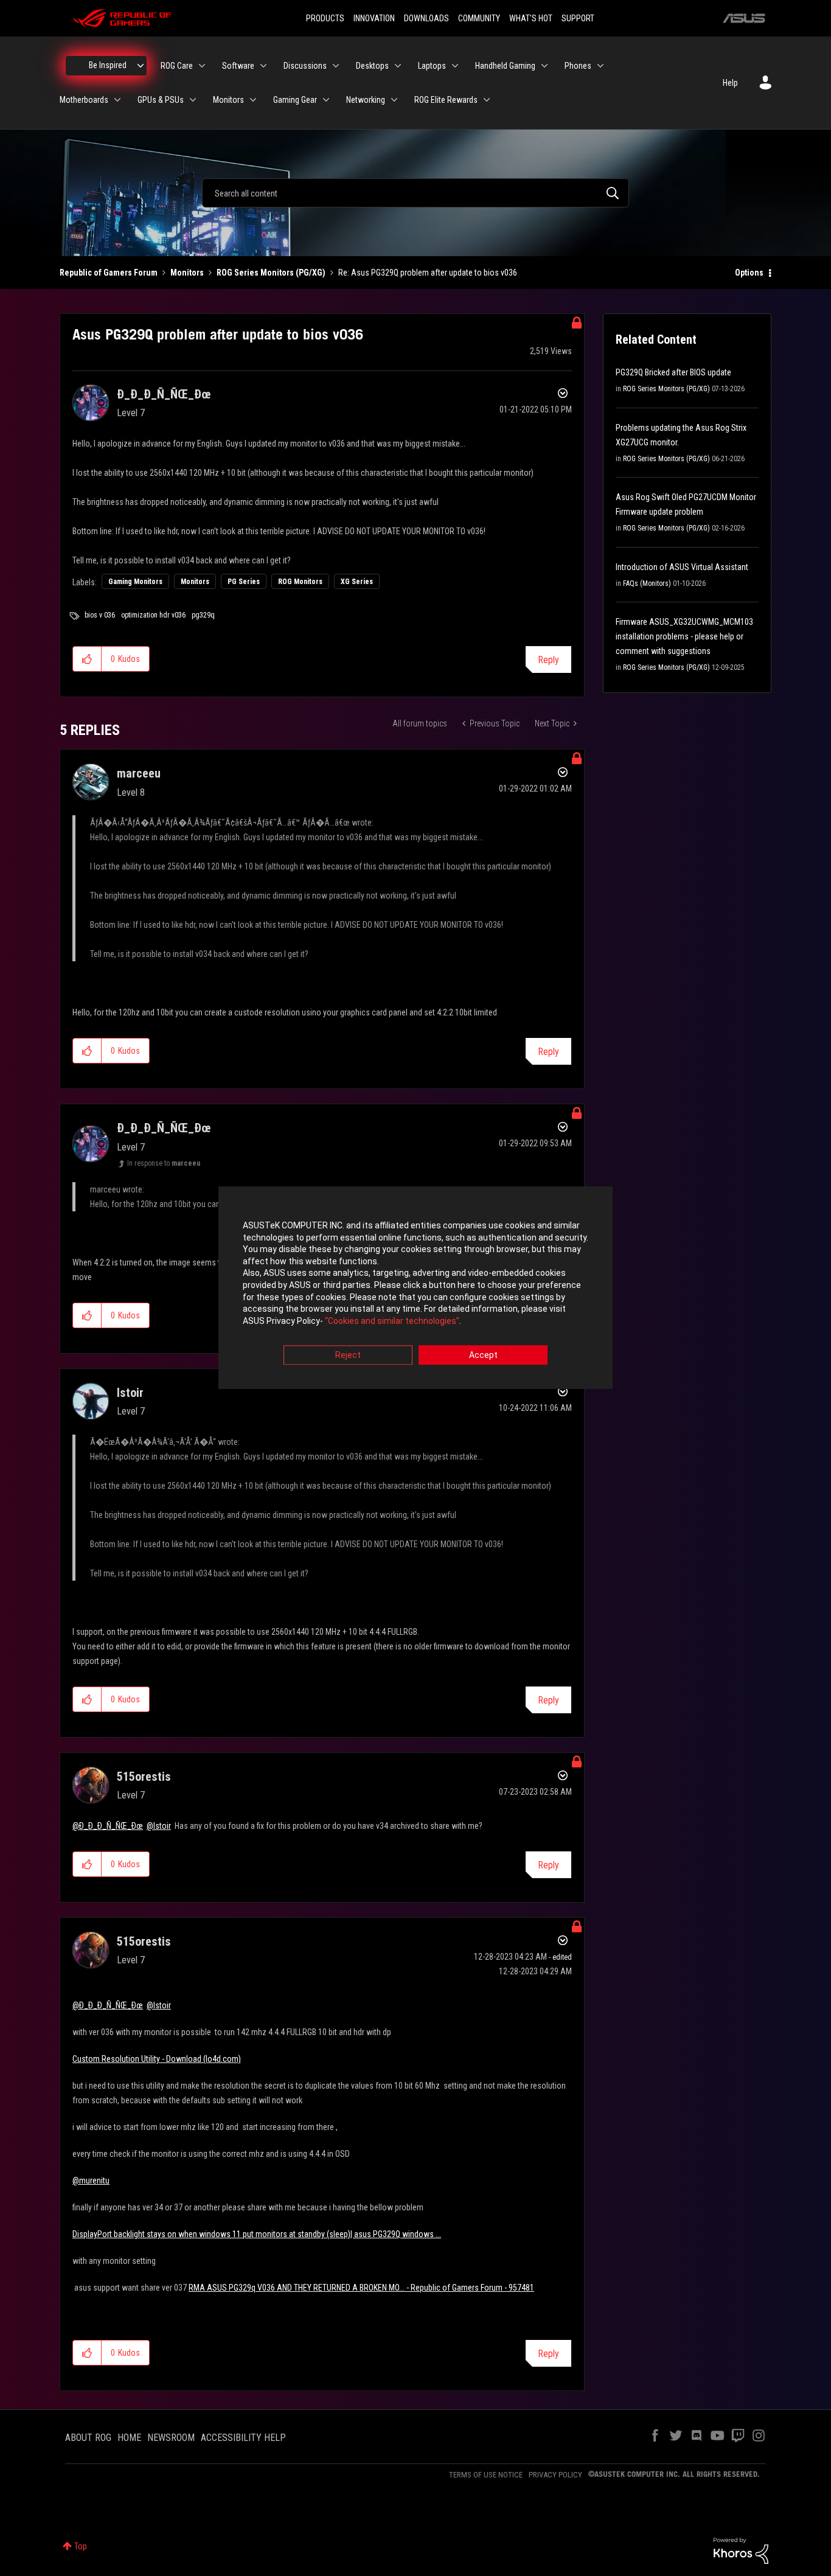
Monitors (187, 273)
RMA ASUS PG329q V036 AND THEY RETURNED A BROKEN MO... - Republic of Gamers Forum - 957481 (361, 2288)
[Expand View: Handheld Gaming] (544, 66)
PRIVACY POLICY (555, 2475)
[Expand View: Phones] (600, 66)
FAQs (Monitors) (647, 583)
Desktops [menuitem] (372, 66)
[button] (87, 659)
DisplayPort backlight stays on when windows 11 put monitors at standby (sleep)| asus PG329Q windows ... (257, 2234)
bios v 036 (100, 615)
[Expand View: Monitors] (253, 100)
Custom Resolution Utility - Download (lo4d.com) (157, 2059)
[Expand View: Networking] (394, 100)
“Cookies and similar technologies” (392, 1321)
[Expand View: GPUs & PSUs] (193, 100)
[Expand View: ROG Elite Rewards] (487, 100)
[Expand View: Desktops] (398, 66)
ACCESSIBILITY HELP (243, 2438)
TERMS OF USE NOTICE (486, 2475)
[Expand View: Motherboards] (117, 100)
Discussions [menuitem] (305, 66)
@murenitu (91, 2181)
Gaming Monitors (135, 582)
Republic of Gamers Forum (109, 273)
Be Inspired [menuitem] (108, 65)
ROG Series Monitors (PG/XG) (271, 273)
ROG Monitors (300, 582)
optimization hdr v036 (153, 615)
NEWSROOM (171, 2438)
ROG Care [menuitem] (177, 66)
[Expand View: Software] (263, 66)
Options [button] (749, 273)
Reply (548, 660)
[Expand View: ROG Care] (202, 66)
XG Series (357, 582)
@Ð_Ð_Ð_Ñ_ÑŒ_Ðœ (108, 1826)
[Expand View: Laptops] (455, 66)
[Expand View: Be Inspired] (141, 66)
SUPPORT (578, 18)
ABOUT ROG (88, 2438)
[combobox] (415, 193)
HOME (129, 2438)
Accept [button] (483, 1356)
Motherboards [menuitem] (84, 100)
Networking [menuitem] (366, 100)
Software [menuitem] (238, 66)
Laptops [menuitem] (432, 66)
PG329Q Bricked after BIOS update (673, 372)
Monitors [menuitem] (228, 100)
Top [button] (81, 2546)
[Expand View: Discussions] (336, 66)
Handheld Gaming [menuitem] (505, 66)
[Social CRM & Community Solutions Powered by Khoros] (741, 2550)
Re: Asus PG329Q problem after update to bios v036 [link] (428, 273)
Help (730, 83)
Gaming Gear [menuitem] (295, 100)
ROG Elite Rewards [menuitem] (446, 100)
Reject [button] (348, 1356)
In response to (164, 1163)
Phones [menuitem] (578, 66)
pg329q (203, 615)
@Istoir (159, 1826)
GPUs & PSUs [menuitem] (161, 100)
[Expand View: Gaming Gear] (326, 100)
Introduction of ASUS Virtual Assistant (682, 567)
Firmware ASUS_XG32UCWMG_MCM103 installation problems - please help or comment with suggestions (684, 636)
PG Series (244, 582)
